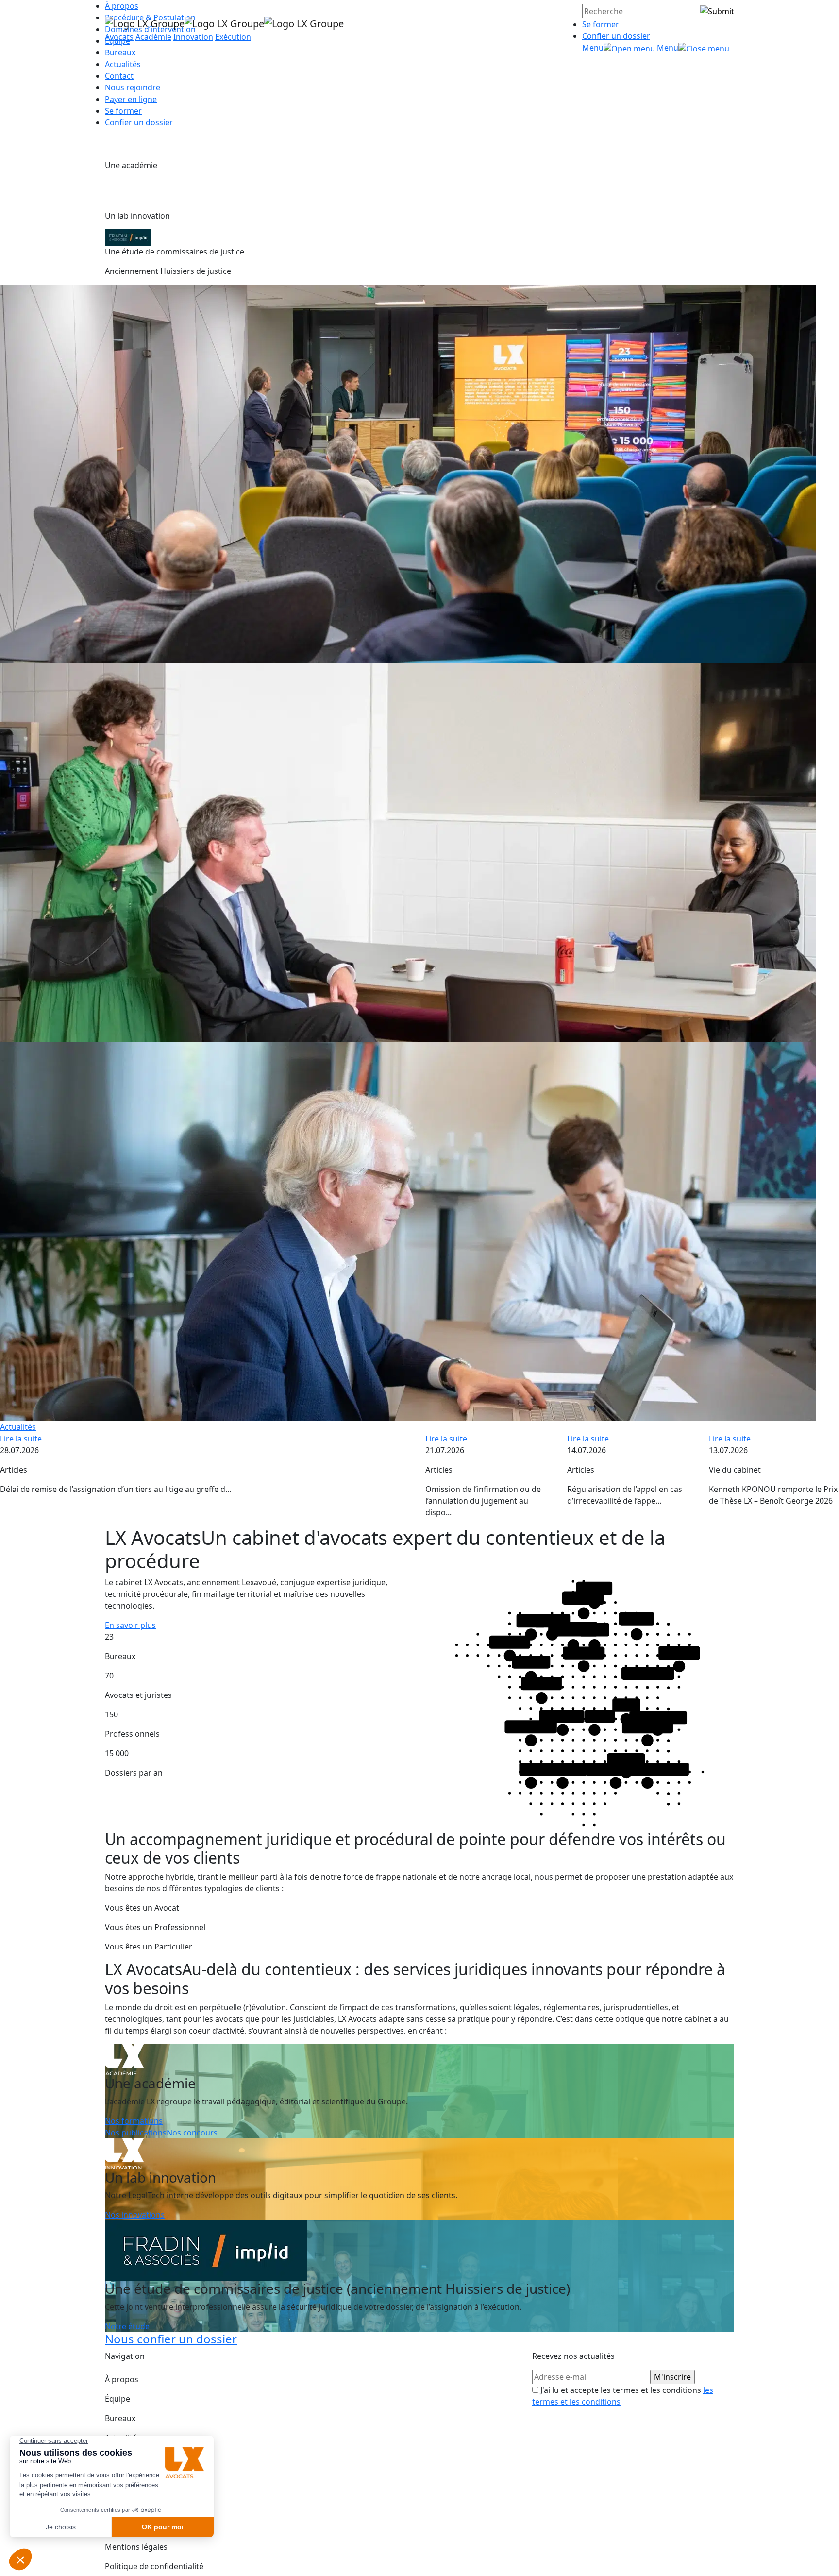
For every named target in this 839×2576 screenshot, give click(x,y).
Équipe (117, 2399)
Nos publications (136, 2133)
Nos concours (192, 2133)
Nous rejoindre (133, 87)
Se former (601, 24)
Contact (119, 76)
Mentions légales (136, 2547)
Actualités (123, 64)
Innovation (193, 37)
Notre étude (127, 2326)
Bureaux (120, 2418)
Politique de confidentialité (154, 2566)
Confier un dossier (616, 36)
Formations (126, 2457)
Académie (153, 37)
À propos (122, 2379)
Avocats (119, 37)
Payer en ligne (131, 99)
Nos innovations (135, 2215)
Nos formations (134, 2121)
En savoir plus (130, 1625)
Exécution (233, 37)
